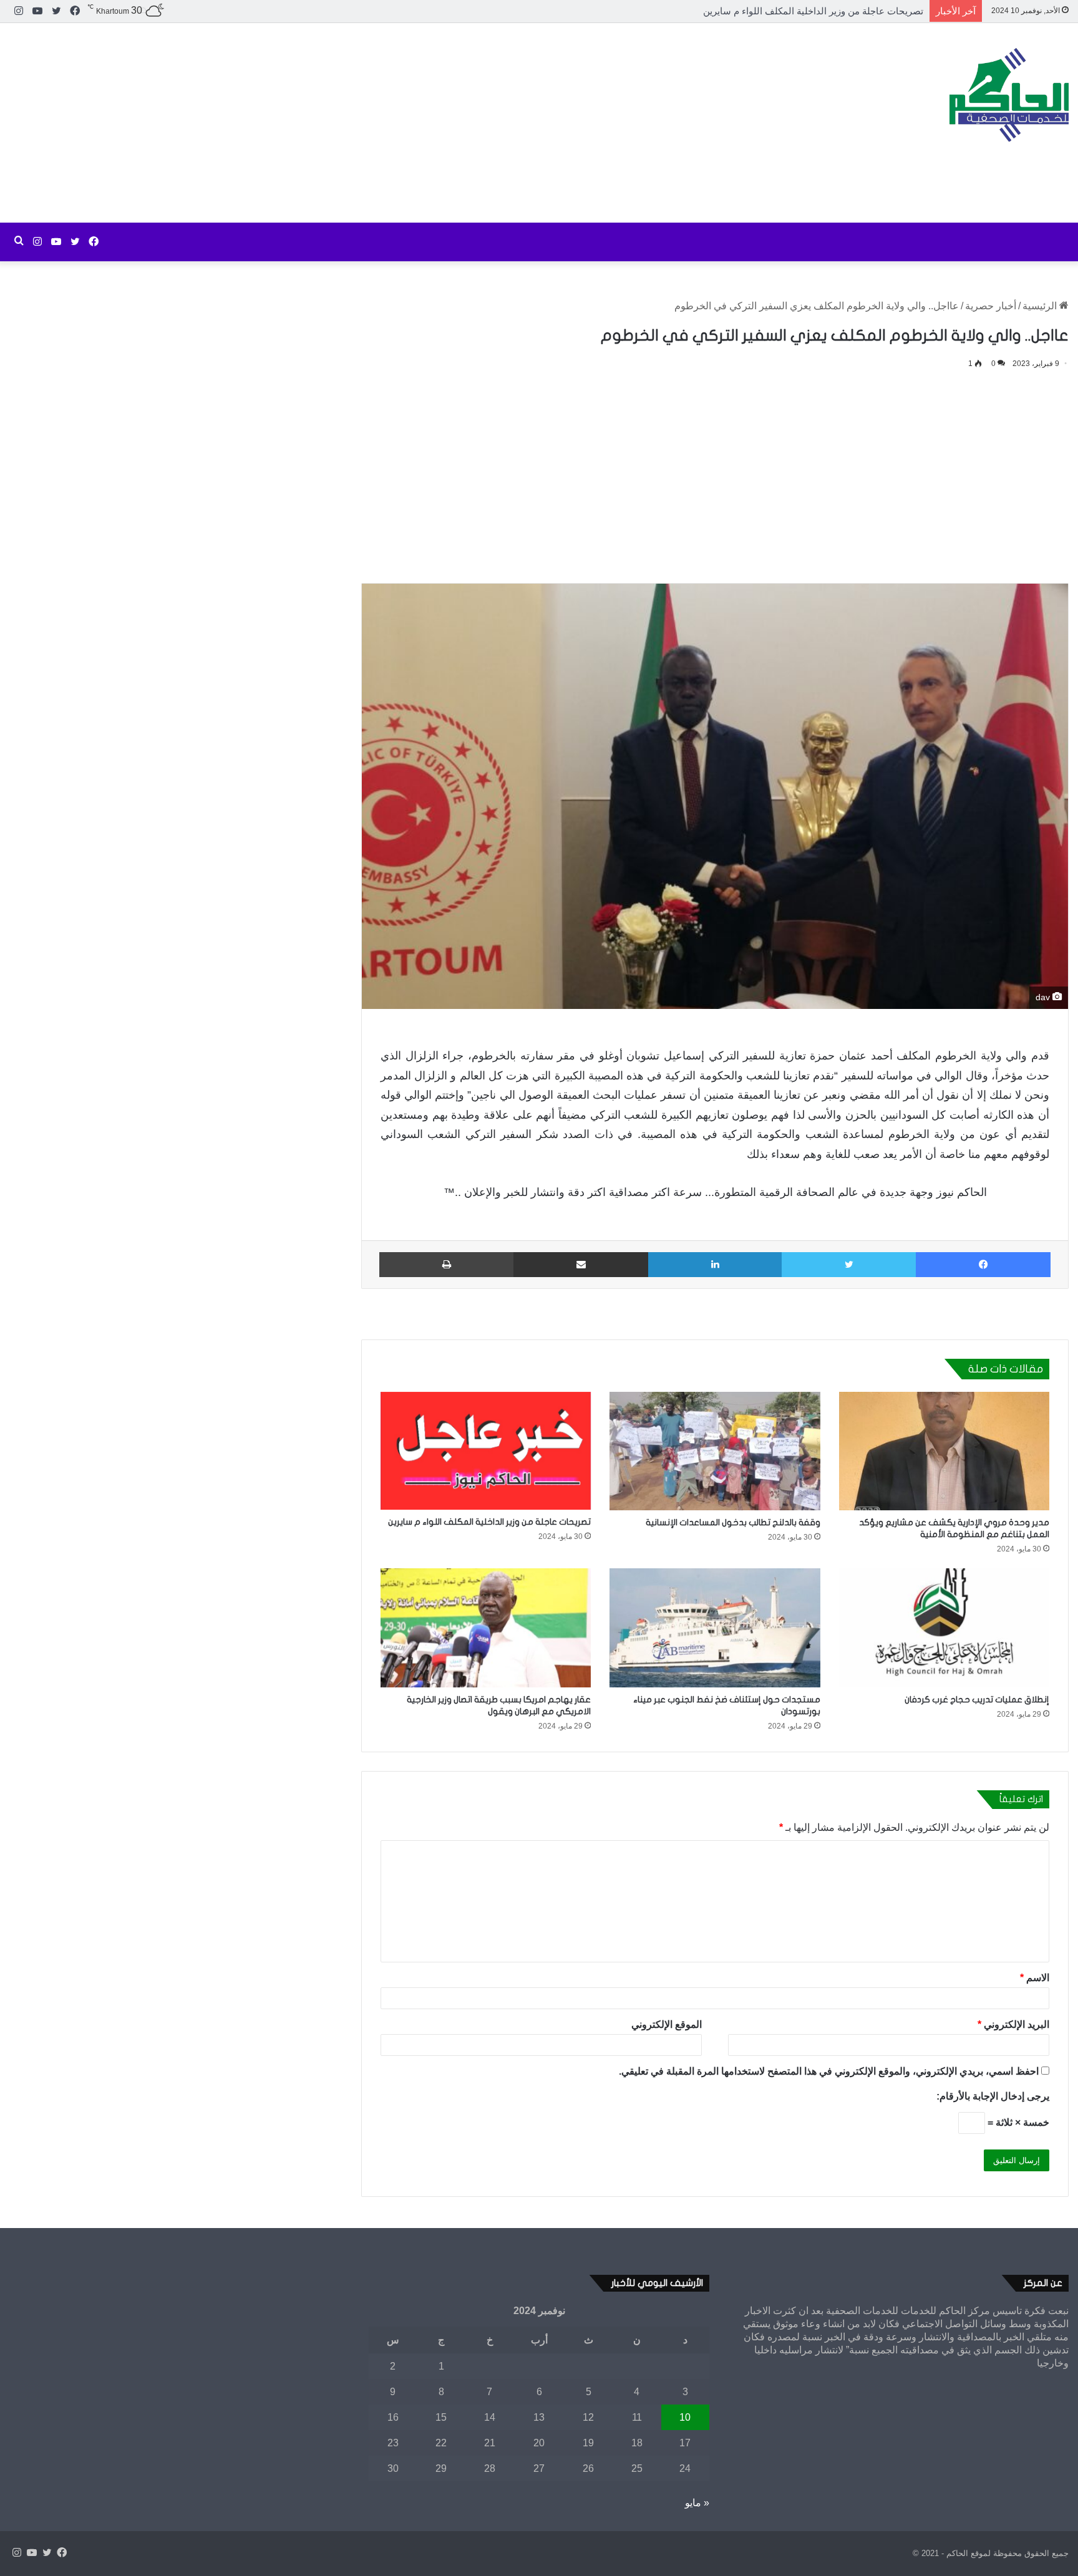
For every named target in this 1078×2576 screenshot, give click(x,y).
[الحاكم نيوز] (1009, 95)
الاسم (1035, 1978)
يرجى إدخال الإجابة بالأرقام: (993, 2096)
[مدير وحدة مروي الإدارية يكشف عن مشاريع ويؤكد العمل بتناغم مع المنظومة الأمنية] (944, 1451)
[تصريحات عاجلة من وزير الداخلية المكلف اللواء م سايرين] (486, 1451)
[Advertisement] (359, 123)
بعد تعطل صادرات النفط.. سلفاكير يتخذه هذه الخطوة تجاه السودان (793, 11)
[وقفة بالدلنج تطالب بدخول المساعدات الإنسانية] (715, 1451)
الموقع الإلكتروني (667, 2024)
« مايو (697, 2503)
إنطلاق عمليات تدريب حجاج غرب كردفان (977, 1700)
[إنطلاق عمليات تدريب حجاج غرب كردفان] (944, 1628)
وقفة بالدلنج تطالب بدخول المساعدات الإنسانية (733, 1522)
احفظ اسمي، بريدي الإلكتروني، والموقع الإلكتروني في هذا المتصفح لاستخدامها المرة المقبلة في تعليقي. (829, 2071)
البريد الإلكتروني (1013, 2024)
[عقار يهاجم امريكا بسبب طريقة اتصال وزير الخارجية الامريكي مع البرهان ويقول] (486, 1628)
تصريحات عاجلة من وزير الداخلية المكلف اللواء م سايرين (489, 1522)
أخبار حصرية (991, 306)
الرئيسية (1041, 306)
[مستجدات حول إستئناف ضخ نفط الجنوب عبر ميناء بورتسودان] (715, 1628)
